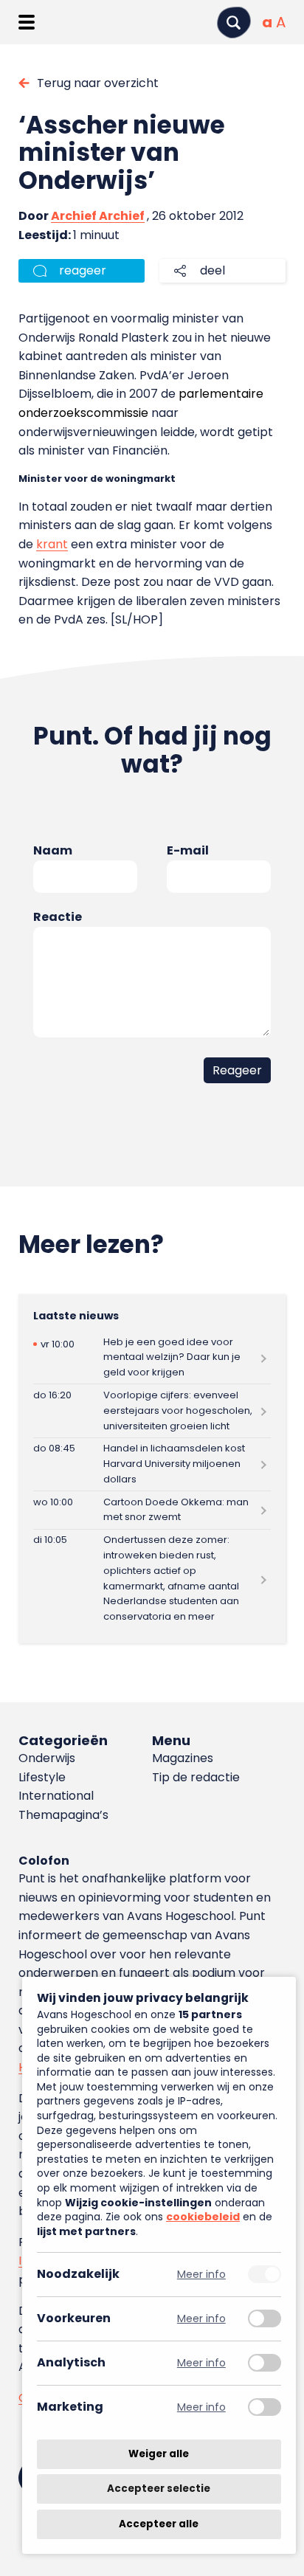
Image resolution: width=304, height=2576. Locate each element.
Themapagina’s (63, 1815)
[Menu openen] (26, 22)
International (56, 1796)
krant (52, 544)
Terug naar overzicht (98, 83)
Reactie (58, 917)
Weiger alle (159, 2454)
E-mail (188, 850)
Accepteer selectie (159, 2489)
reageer (83, 270)
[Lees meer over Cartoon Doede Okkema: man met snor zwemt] (152, 1510)
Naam (53, 850)
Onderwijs (47, 1758)
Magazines (183, 1758)
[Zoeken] (234, 23)
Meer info (201, 2275)
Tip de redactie (196, 1777)
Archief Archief (98, 216)
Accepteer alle (159, 2524)
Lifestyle (42, 1777)
